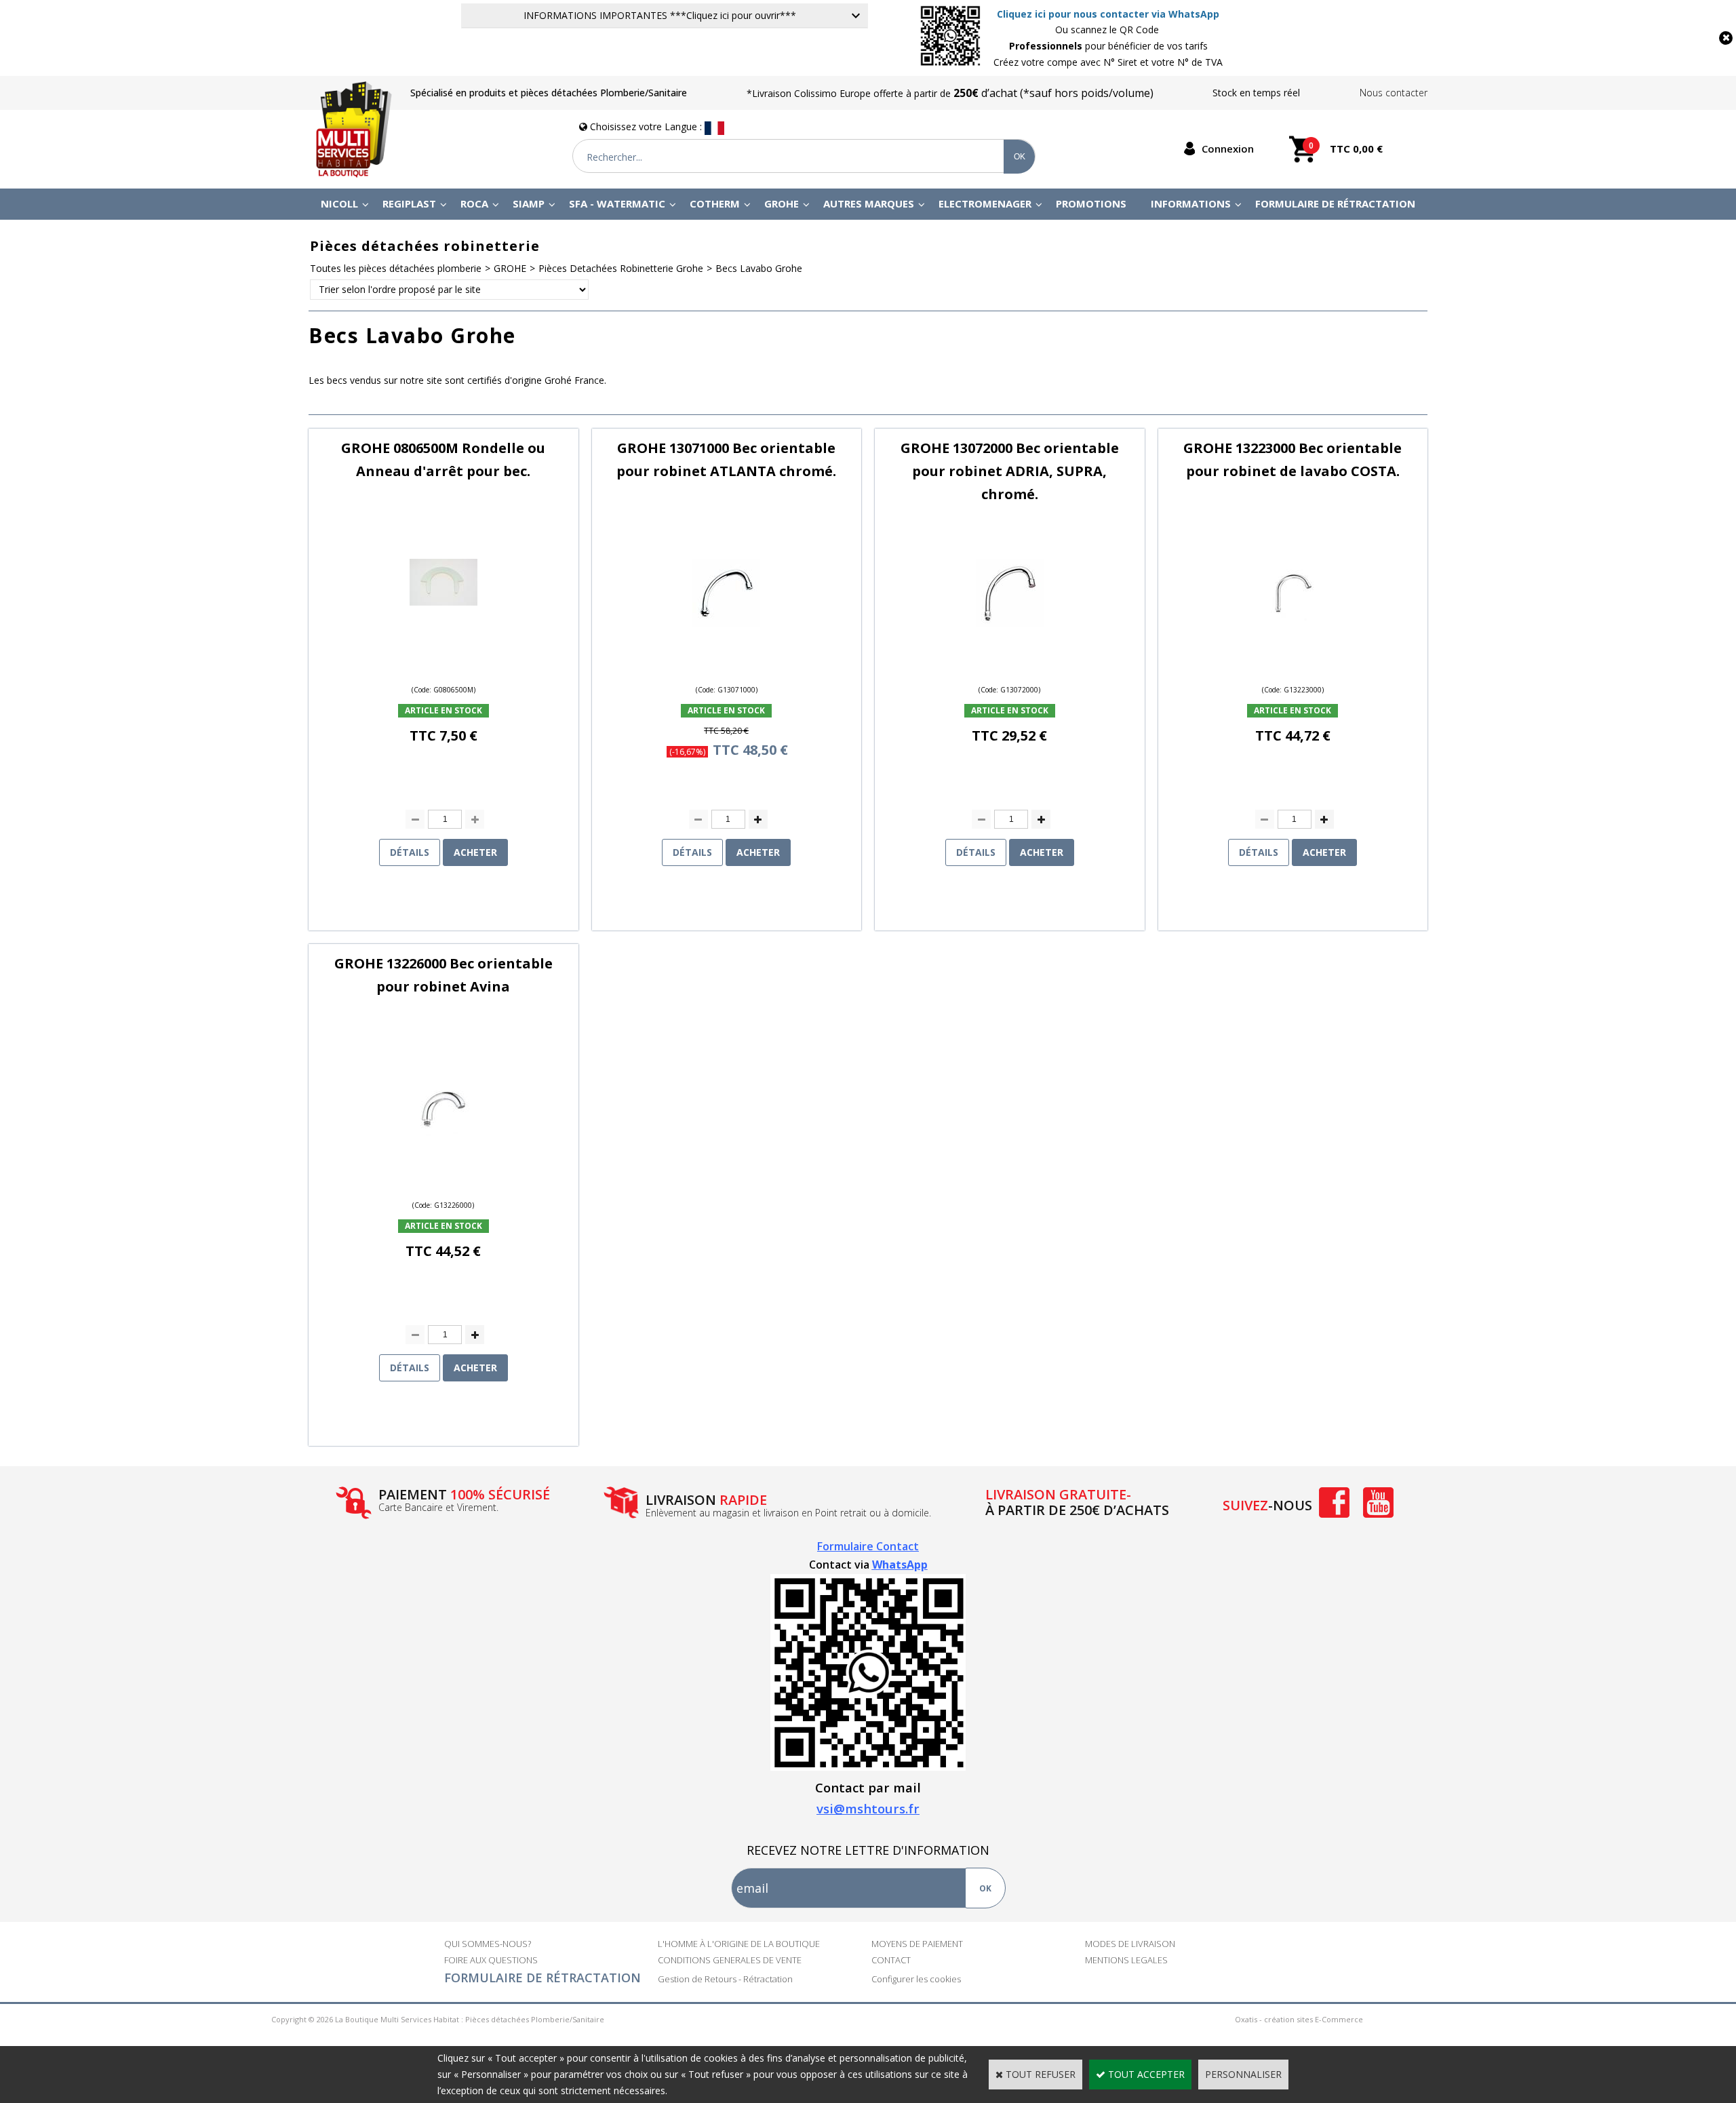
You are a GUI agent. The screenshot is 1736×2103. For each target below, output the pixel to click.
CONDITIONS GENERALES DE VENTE (730, 1960)
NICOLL (339, 203)
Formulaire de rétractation (1335, 203)
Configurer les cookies (916, 1979)
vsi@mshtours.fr (868, 1808)
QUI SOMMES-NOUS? (488, 1944)
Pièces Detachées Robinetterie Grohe (621, 268)
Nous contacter (1394, 93)
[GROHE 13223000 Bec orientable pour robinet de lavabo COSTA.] (1293, 623)
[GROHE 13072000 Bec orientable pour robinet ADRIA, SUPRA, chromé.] (1010, 623)
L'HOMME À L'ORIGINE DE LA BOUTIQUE (739, 1944)
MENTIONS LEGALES (1126, 1960)
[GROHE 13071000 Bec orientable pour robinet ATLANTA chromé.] (726, 623)
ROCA (474, 203)
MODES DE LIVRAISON (1130, 1944)
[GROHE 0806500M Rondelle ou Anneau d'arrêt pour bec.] (443, 602)
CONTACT (891, 1960)
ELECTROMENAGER (985, 203)
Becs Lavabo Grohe (759, 268)
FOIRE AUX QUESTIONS (491, 1960)
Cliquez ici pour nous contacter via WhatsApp (1108, 14)
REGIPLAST (409, 203)
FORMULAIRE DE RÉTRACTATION (542, 1978)
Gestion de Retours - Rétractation (725, 1979)
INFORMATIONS (1191, 203)
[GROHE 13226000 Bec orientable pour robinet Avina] (443, 1138)
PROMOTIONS (1091, 203)
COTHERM (715, 203)
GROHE (782, 203)
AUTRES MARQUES (869, 203)
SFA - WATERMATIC (617, 203)
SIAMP (529, 203)
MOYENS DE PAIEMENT (917, 1944)
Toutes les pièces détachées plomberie (396, 268)
